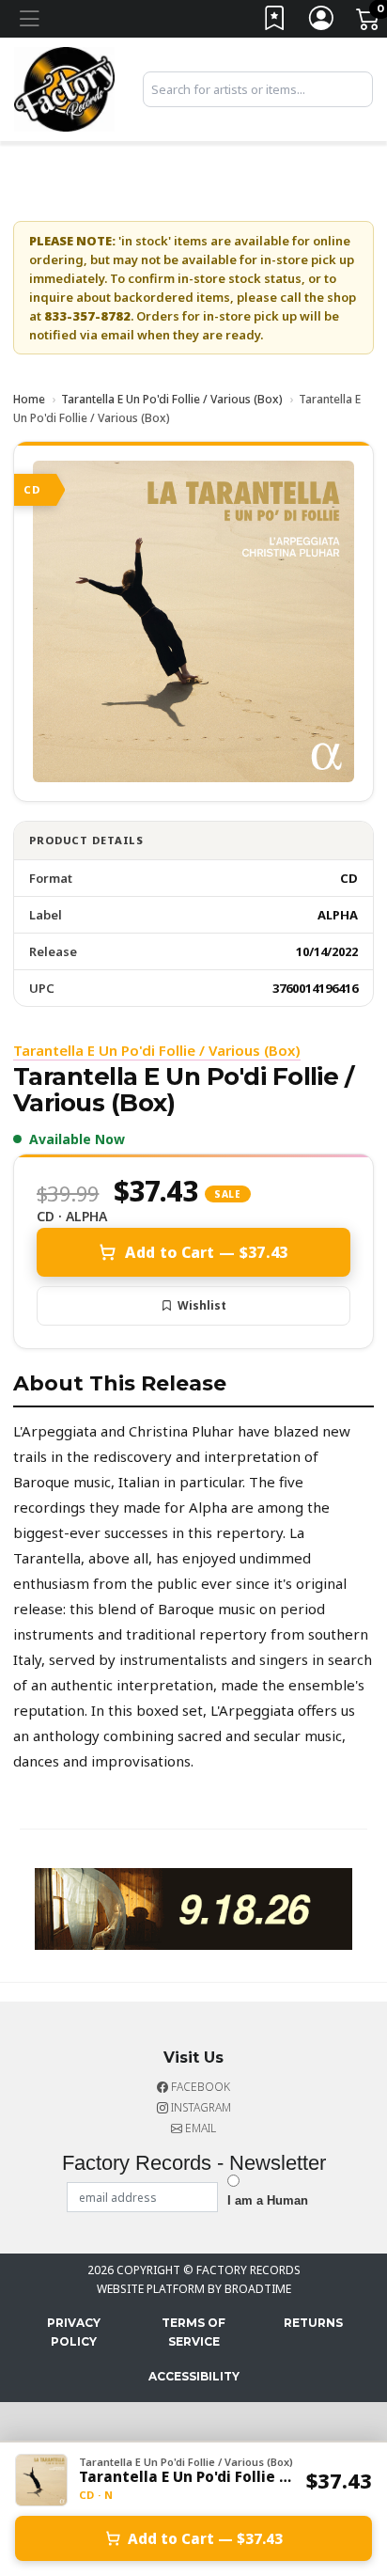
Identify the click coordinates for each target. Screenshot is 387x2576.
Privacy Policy (74, 2332)
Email (199, 2128)
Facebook (199, 2087)
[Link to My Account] (322, 22)
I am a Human (268, 2200)
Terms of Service (193, 2332)
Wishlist (202, 1305)
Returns (313, 2323)
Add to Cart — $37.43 (206, 1252)
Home (29, 399)
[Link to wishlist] (275, 22)
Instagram (200, 2107)
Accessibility (194, 2376)
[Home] (64, 87)
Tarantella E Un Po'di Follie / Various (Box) (172, 399)
